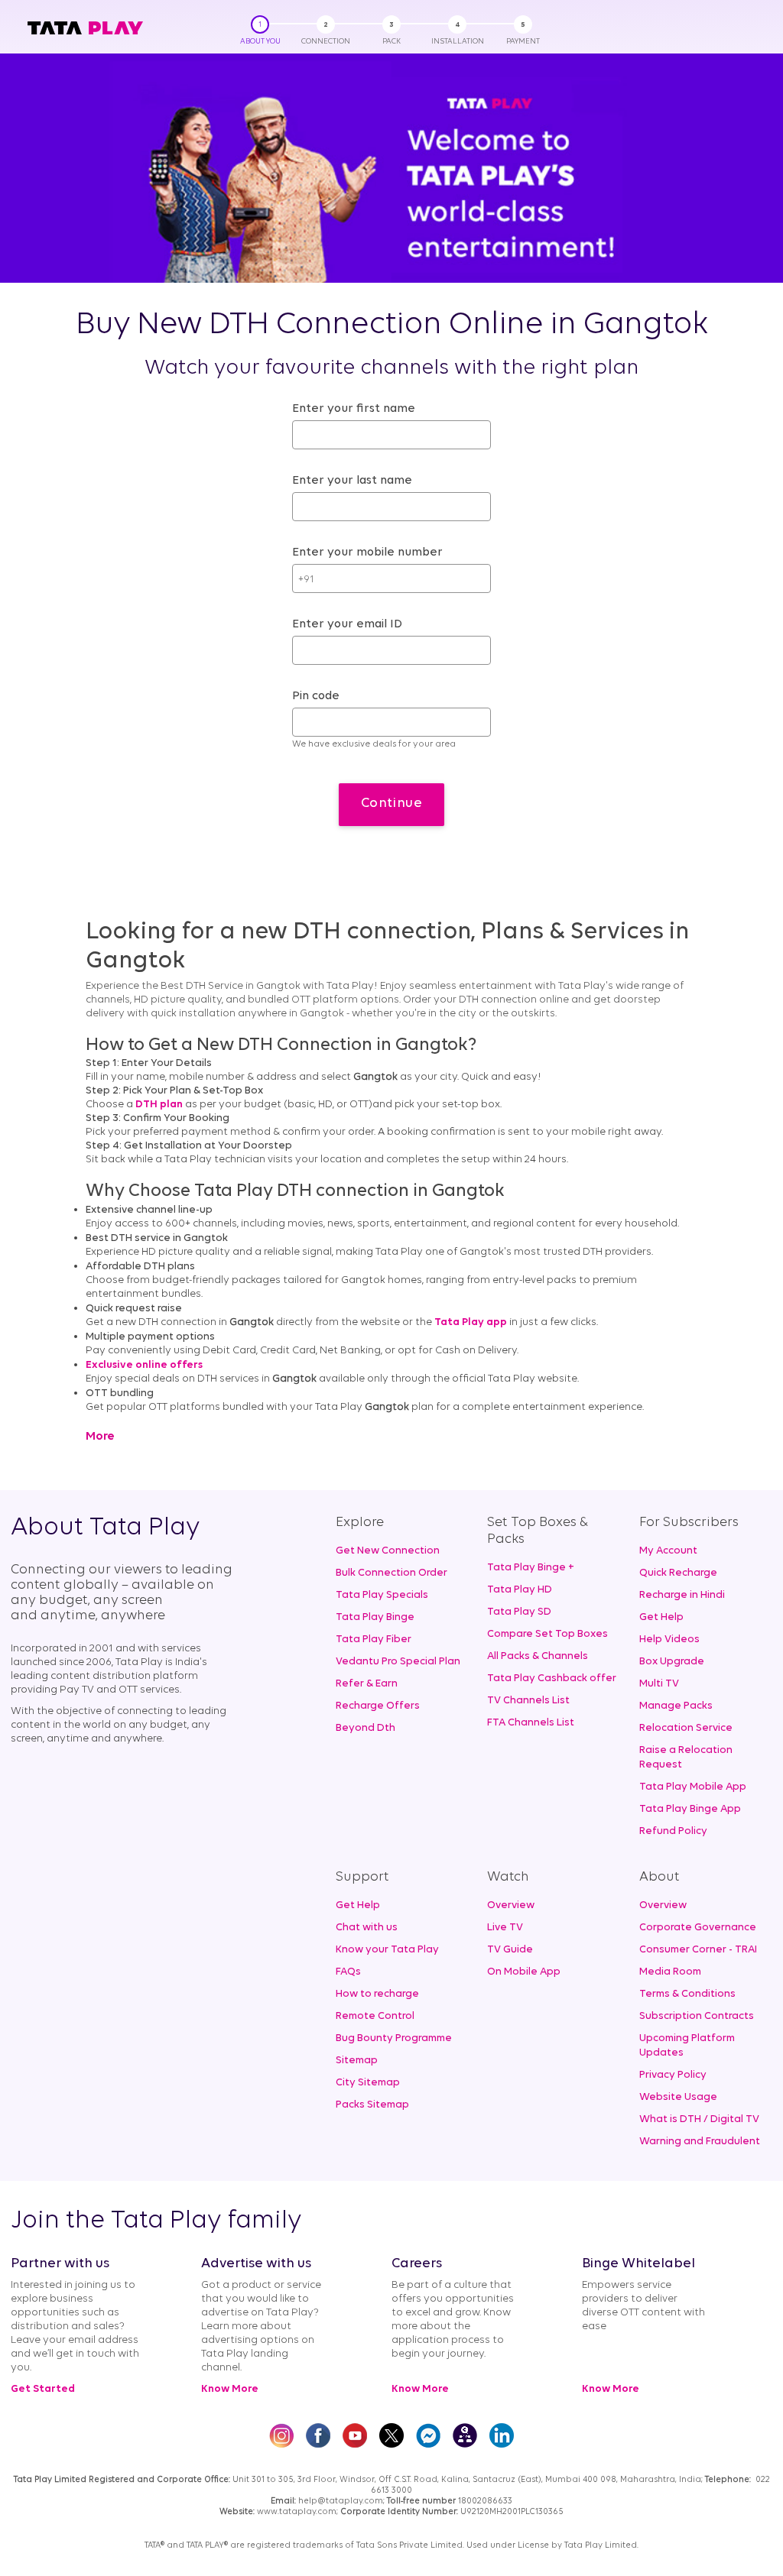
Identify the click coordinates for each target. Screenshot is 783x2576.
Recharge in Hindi (682, 1595)
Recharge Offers (378, 1706)
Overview (511, 1905)
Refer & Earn (367, 1684)
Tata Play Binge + (531, 1568)
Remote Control (375, 2016)
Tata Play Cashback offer (552, 1678)
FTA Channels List (531, 1723)
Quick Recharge (678, 1573)
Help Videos (669, 1640)
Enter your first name (354, 409)
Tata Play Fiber (374, 1640)
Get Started (43, 2389)
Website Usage (678, 2097)
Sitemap (357, 2061)
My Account (668, 1551)
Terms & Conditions (687, 1994)
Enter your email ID (347, 624)
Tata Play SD (519, 1612)
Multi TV (659, 1684)
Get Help (661, 1617)
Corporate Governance (698, 1928)
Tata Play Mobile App (693, 1787)
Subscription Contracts (697, 2016)
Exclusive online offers (144, 1365)
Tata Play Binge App (690, 1809)
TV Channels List (528, 1701)
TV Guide (510, 1950)
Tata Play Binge (375, 1617)
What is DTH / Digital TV (699, 2119)
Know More (230, 2389)
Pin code (316, 696)
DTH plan (159, 1105)
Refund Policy (673, 1831)
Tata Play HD (520, 1590)
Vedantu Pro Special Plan (398, 1662)
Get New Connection (388, 1551)
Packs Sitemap (372, 2105)
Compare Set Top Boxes (547, 1634)
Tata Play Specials (382, 1595)
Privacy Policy (673, 2075)
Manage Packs (676, 1706)
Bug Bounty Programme (394, 2038)
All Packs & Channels (538, 1656)
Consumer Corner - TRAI (698, 1950)
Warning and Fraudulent (700, 2142)
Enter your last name (352, 481)
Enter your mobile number (367, 552)
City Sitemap (368, 2083)
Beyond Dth (366, 1728)
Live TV (505, 1928)
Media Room (670, 1972)
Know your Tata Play (387, 1950)
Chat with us (367, 1928)
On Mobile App (524, 1972)
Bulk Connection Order (391, 1573)
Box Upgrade (672, 1662)
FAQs (348, 1972)
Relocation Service (686, 1728)
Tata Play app (471, 1322)
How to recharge (377, 1994)
